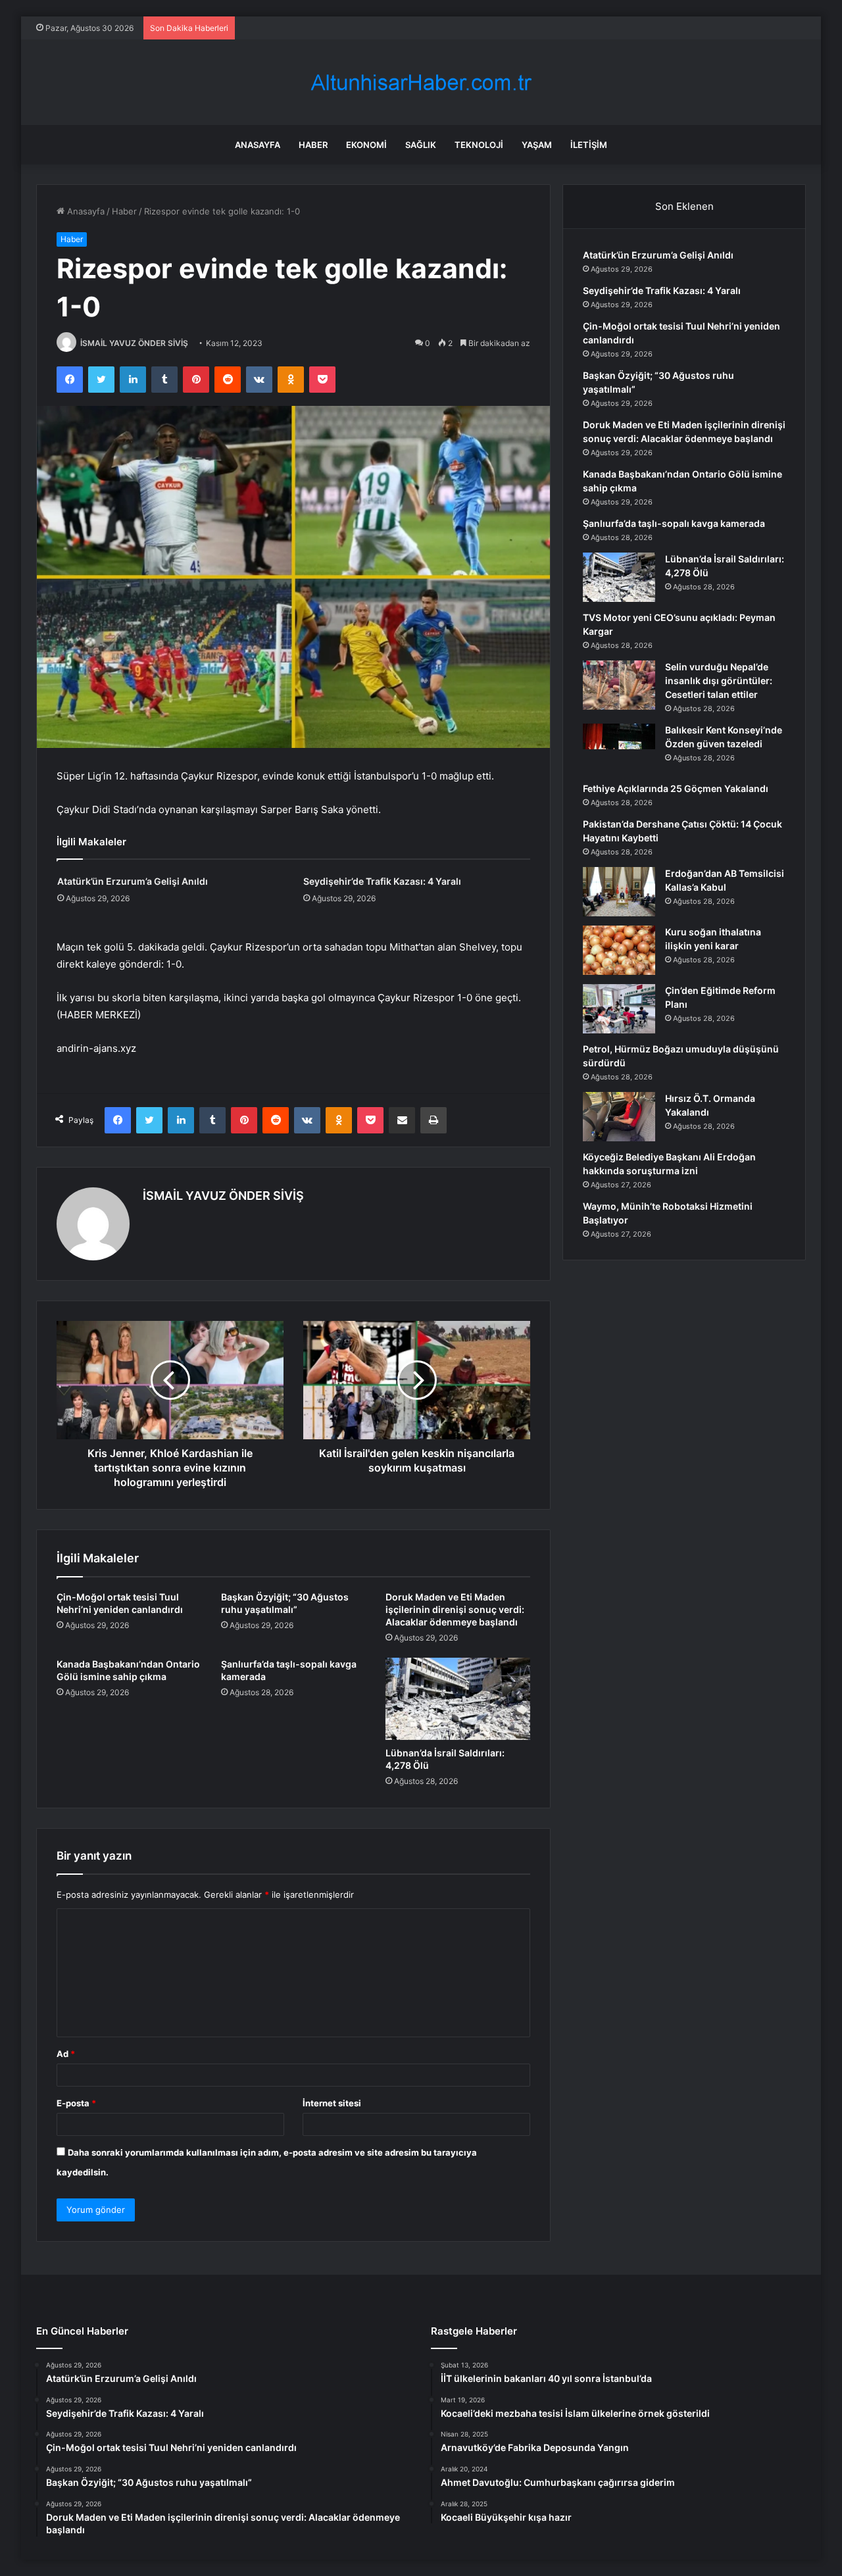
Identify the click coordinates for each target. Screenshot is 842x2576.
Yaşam (537, 145)
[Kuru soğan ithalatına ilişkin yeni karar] (619, 950)
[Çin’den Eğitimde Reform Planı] (619, 1009)
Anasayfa (258, 145)
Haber (313, 145)
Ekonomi (366, 145)
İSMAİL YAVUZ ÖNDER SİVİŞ (134, 343)
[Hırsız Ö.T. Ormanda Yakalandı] (619, 1117)
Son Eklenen (684, 206)
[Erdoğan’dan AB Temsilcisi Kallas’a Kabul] (619, 892)
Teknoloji (479, 145)
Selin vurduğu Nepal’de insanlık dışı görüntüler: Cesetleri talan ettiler (719, 681)
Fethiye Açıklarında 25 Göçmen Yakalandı (676, 788)
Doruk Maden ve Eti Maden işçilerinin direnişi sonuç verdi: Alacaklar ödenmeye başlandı (455, 1609)
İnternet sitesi (332, 2103)
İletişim (589, 145)
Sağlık (421, 145)
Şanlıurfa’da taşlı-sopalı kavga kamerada (674, 523)
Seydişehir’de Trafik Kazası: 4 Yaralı (382, 881)
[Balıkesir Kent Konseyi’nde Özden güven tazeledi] (619, 748)
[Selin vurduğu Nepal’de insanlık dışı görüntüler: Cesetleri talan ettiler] (619, 685)
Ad (66, 2054)
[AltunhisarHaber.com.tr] (421, 83)
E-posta (76, 2103)
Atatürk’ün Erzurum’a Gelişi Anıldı (133, 881)
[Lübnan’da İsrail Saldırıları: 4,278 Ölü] (458, 1698)
